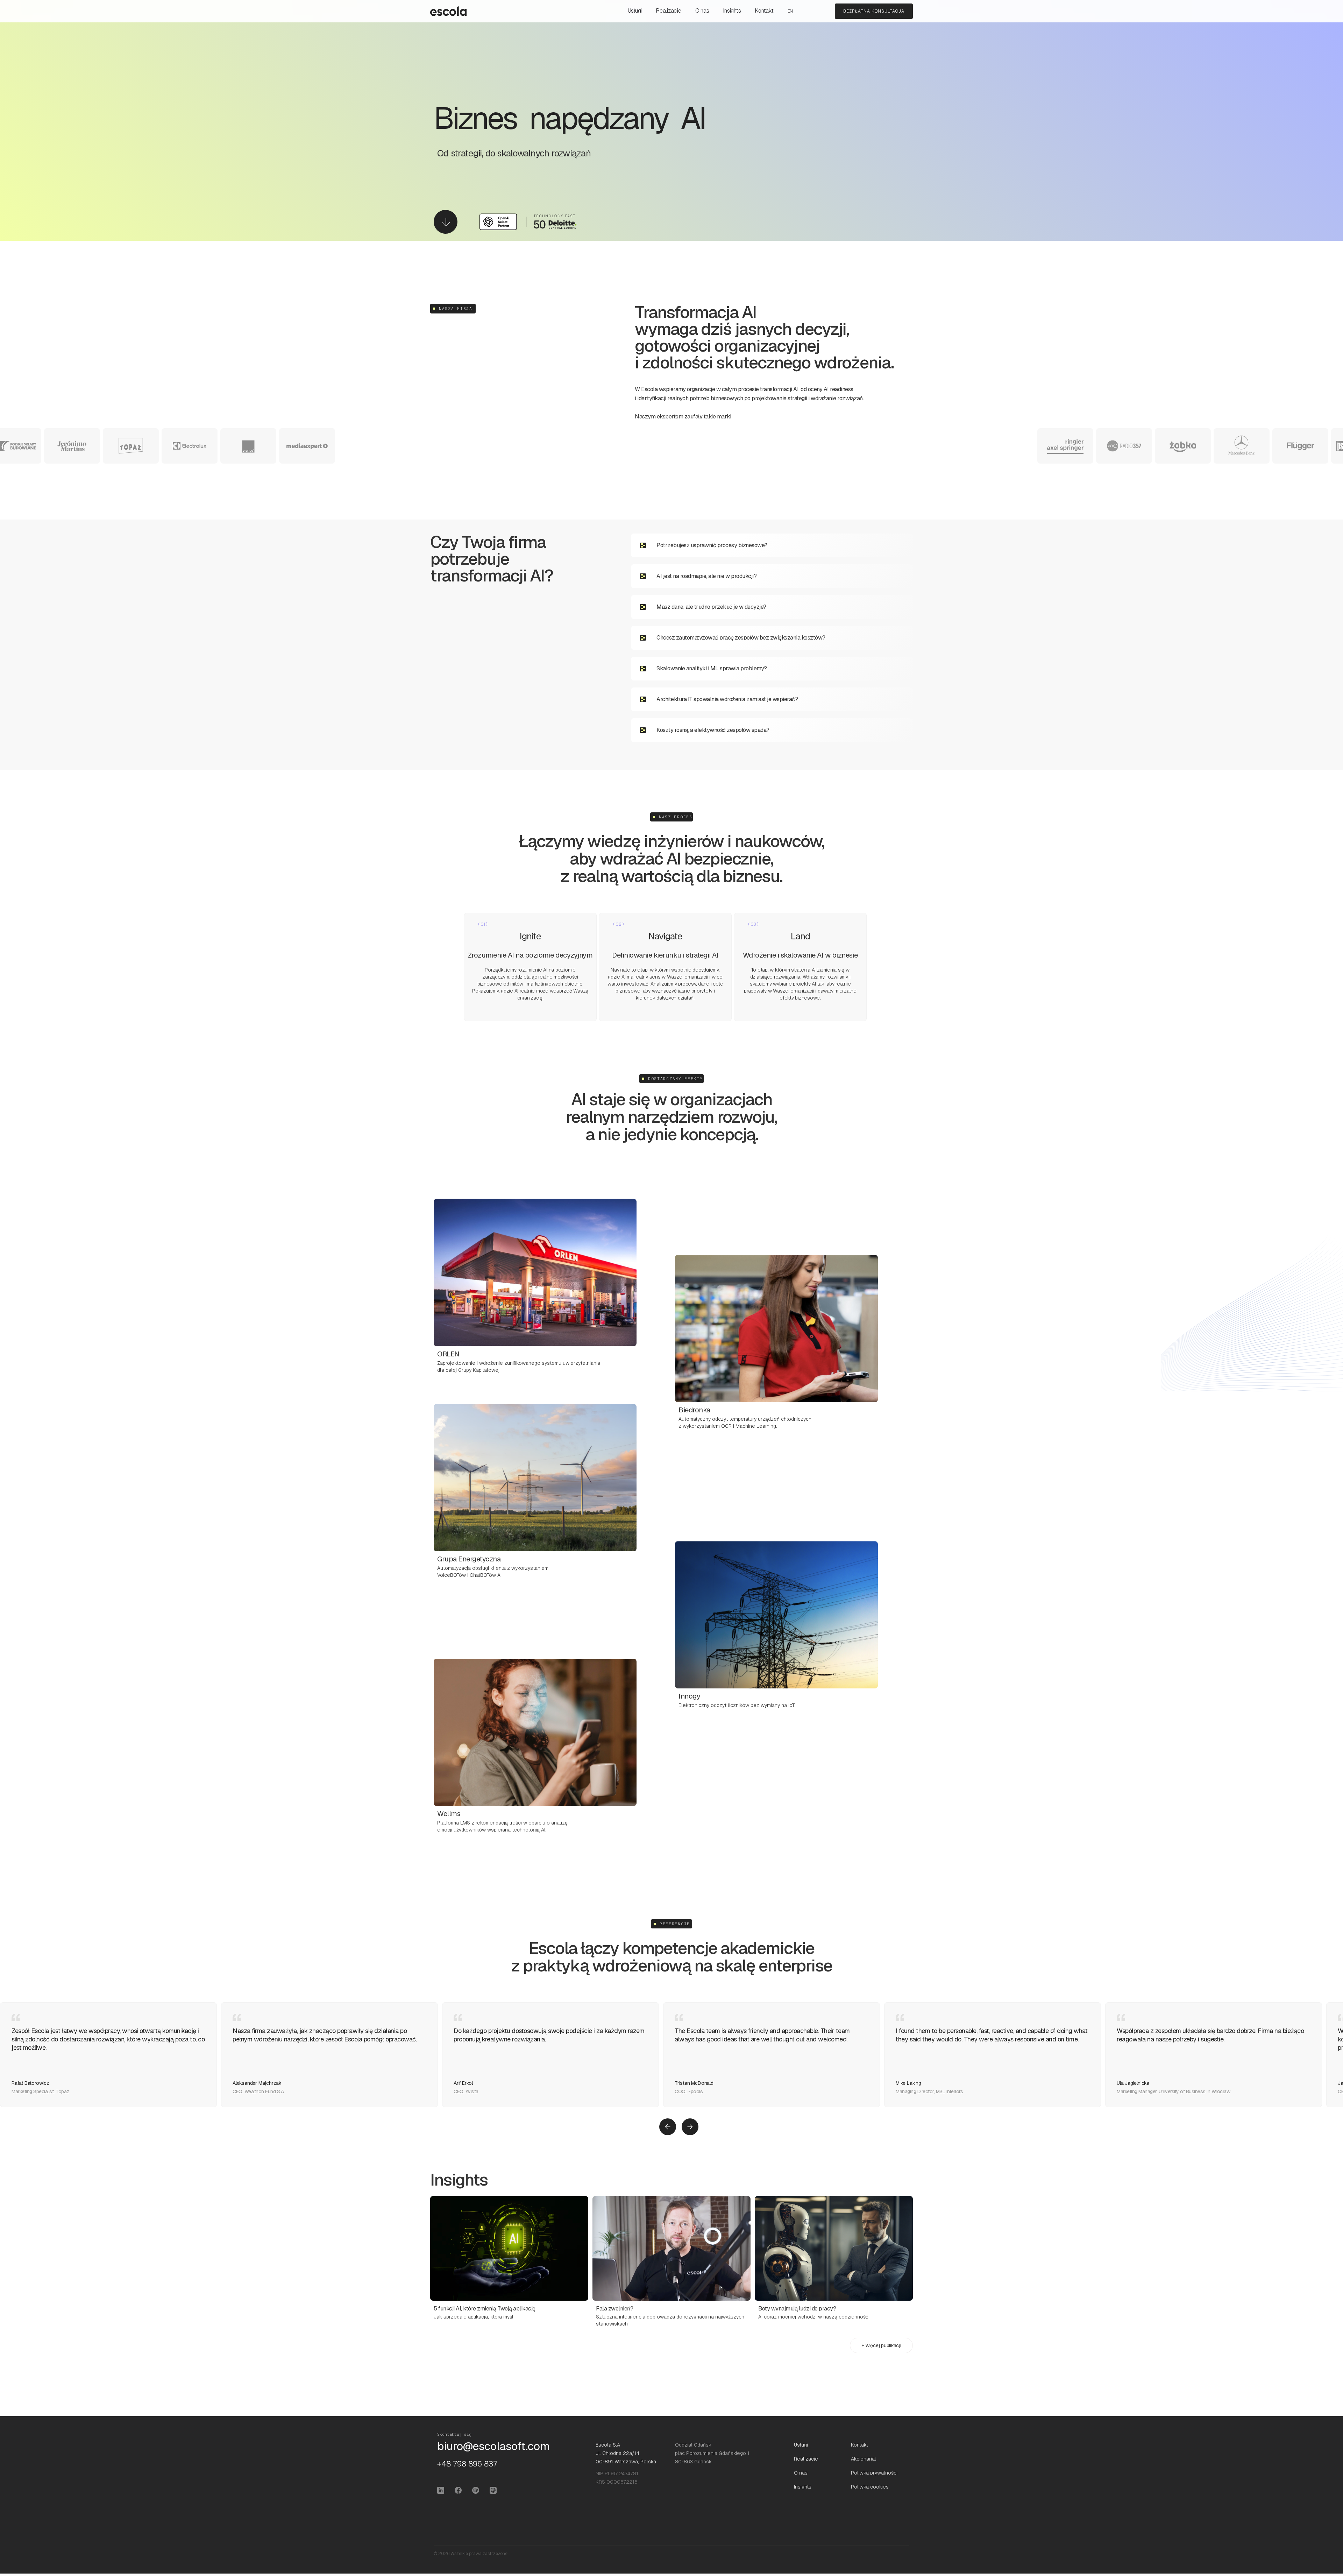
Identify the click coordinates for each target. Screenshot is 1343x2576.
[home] (448, 11)
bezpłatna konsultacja (874, 11)
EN (790, 11)
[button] (668, 2127)
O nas (702, 11)
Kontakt (764, 11)
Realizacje (669, 11)
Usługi (635, 11)
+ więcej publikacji (881, 2345)
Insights (732, 11)
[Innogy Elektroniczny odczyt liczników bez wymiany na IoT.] (776, 1600)
